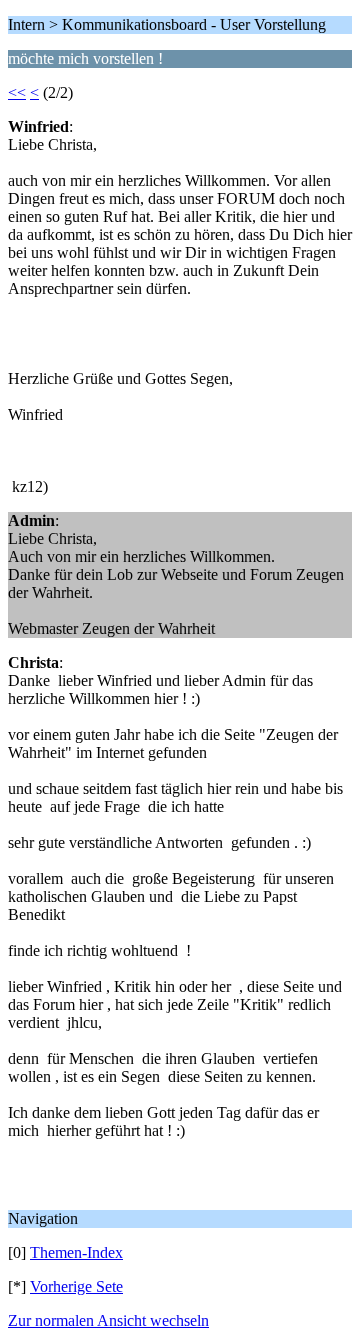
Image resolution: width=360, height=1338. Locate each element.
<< (17, 92)
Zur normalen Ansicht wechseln (108, 1320)
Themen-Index (76, 1252)
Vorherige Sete (76, 1286)
